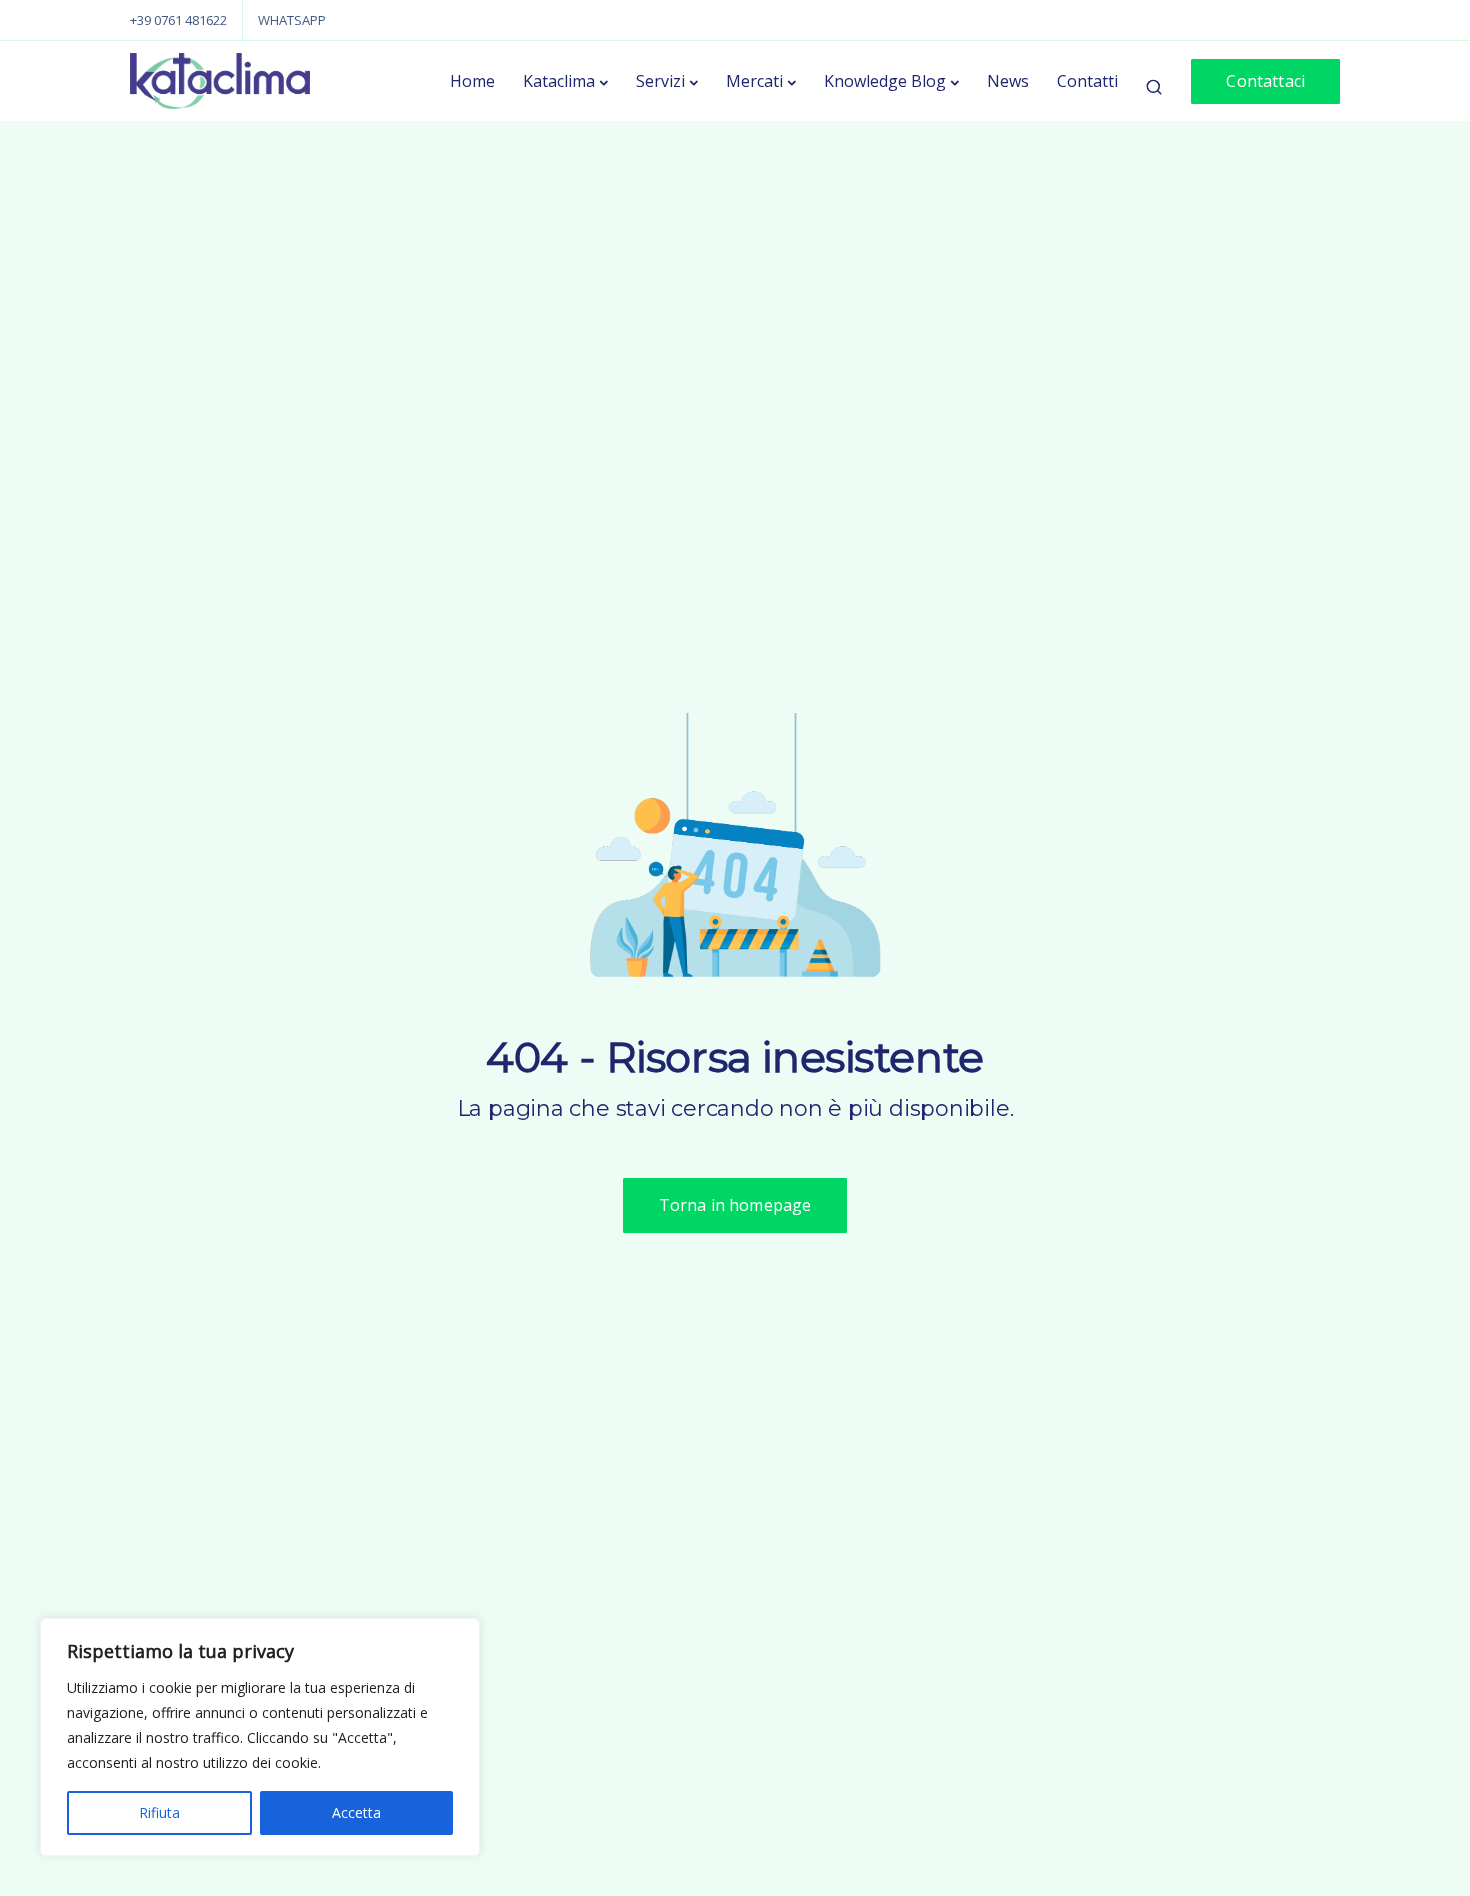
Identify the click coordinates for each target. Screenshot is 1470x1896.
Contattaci (1265, 81)
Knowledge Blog (885, 81)
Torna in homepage (735, 1205)
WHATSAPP (292, 20)
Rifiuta (159, 1812)
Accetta (356, 1812)
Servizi (660, 81)
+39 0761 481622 (178, 20)
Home (472, 81)
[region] (260, 1737)
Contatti (1087, 81)
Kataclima (559, 81)
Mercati (754, 81)
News (1008, 81)
